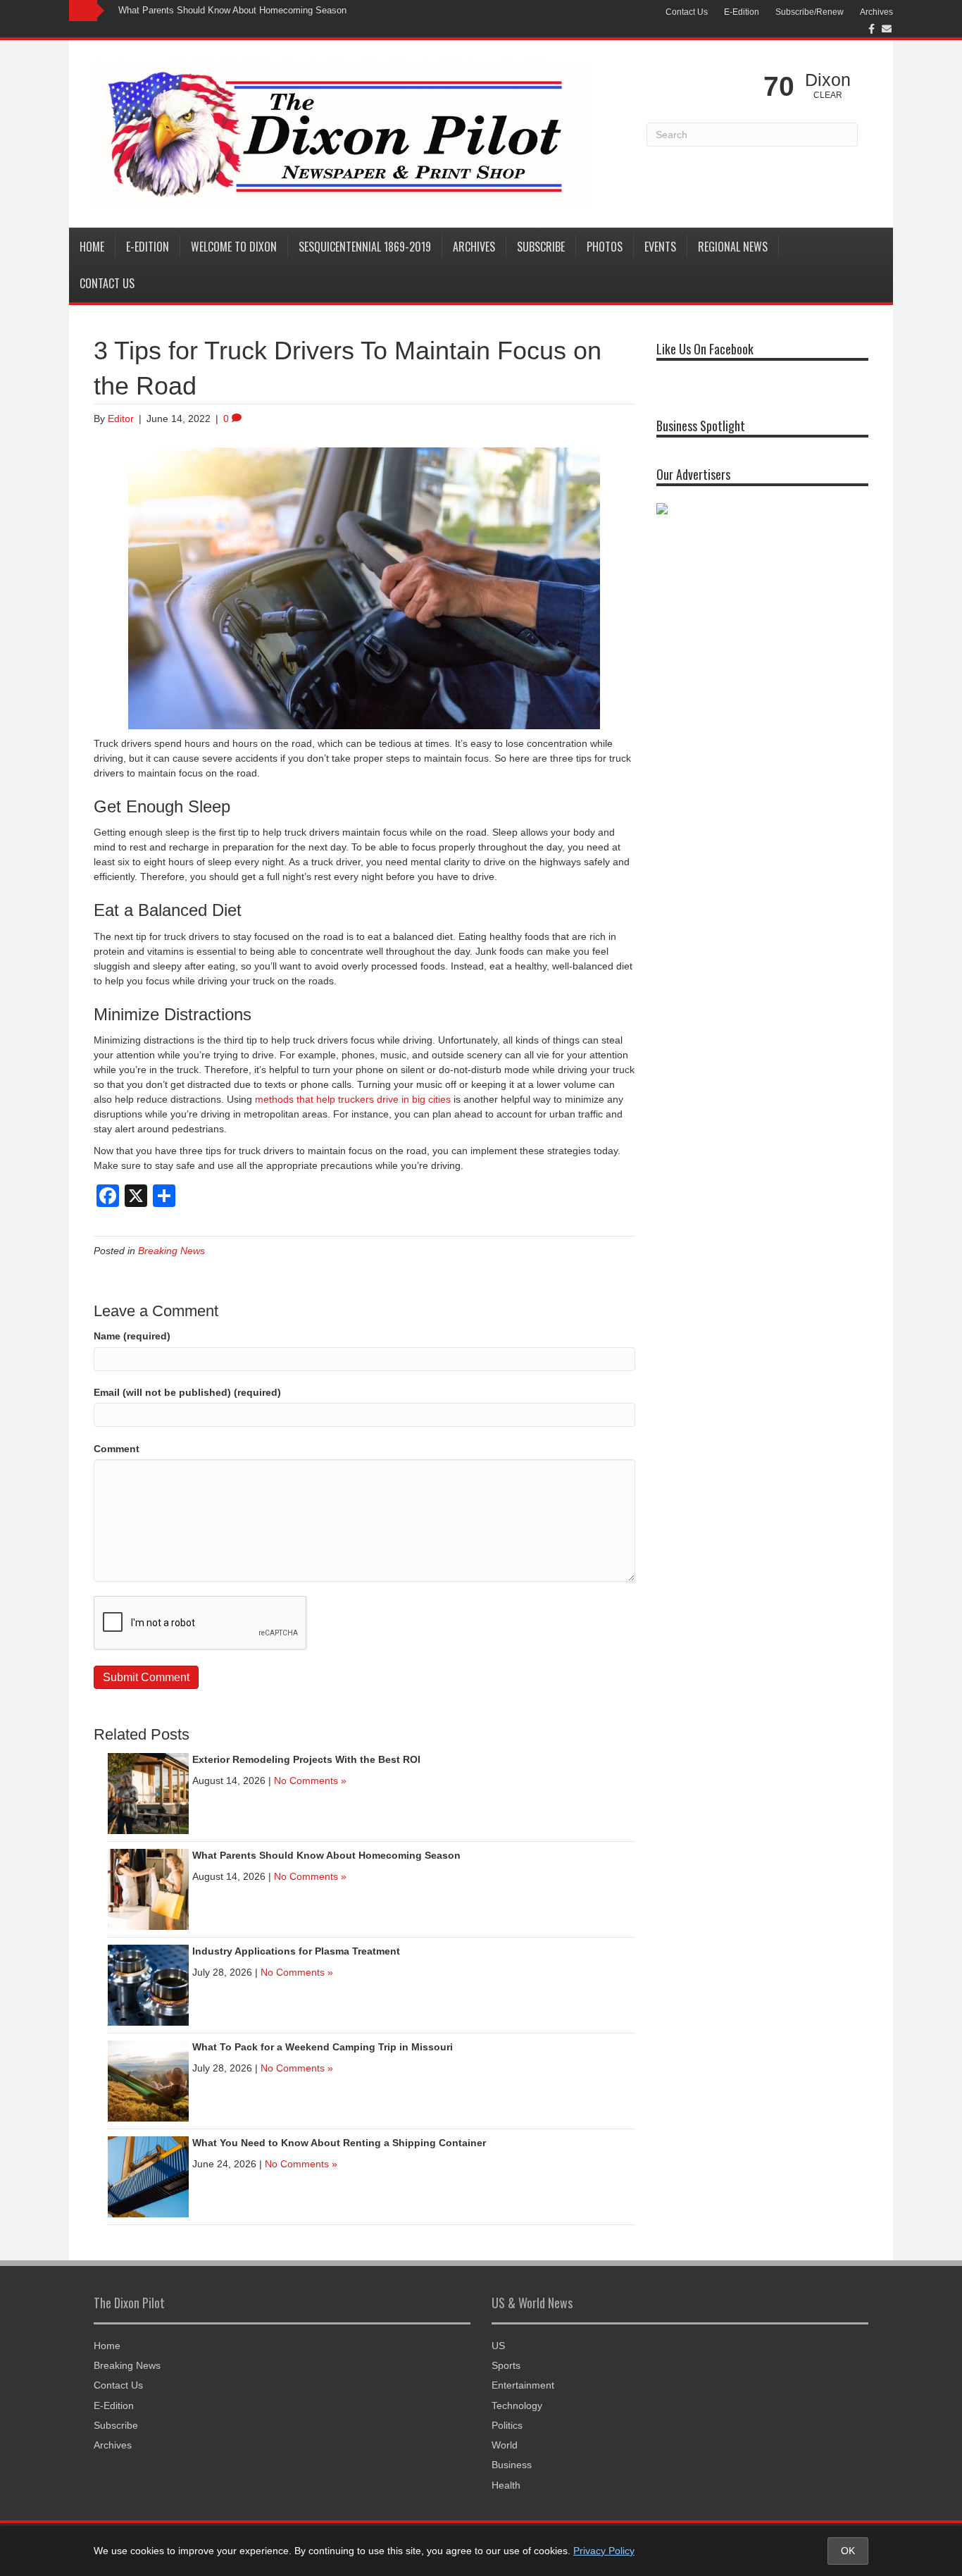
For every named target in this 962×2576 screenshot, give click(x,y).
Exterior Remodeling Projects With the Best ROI (306, 1759)
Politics (507, 2425)
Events (660, 247)
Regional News (733, 247)
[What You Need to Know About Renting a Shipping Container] (148, 2176)
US (498, 2346)
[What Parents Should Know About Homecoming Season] (148, 1888)
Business (512, 2465)
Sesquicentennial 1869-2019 (365, 247)
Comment (117, 1449)
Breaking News (171, 1251)
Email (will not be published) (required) (187, 1392)
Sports (506, 2365)
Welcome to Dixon (234, 247)
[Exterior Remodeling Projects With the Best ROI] (148, 1792)
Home (92, 247)
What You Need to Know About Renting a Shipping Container (339, 2143)
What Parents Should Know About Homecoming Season (232, 10)
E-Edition (742, 12)
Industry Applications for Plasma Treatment (296, 1951)
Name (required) (132, 1336)
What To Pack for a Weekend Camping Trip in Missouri (323, 2047)
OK (848, 2551)
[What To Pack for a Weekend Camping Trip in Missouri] (148, 2080)
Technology (517, 2405)
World (505, 2445)
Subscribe (541, 247)
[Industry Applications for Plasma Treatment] (148, 1984)
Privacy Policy (604, 2551)
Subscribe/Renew (810, 12)
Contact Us (687, 12)
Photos (605, 247)
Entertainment (523, 2385)
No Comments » (310, 1781)
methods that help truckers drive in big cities (353, 1099)
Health (506, 2485)
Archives (876, 12)
